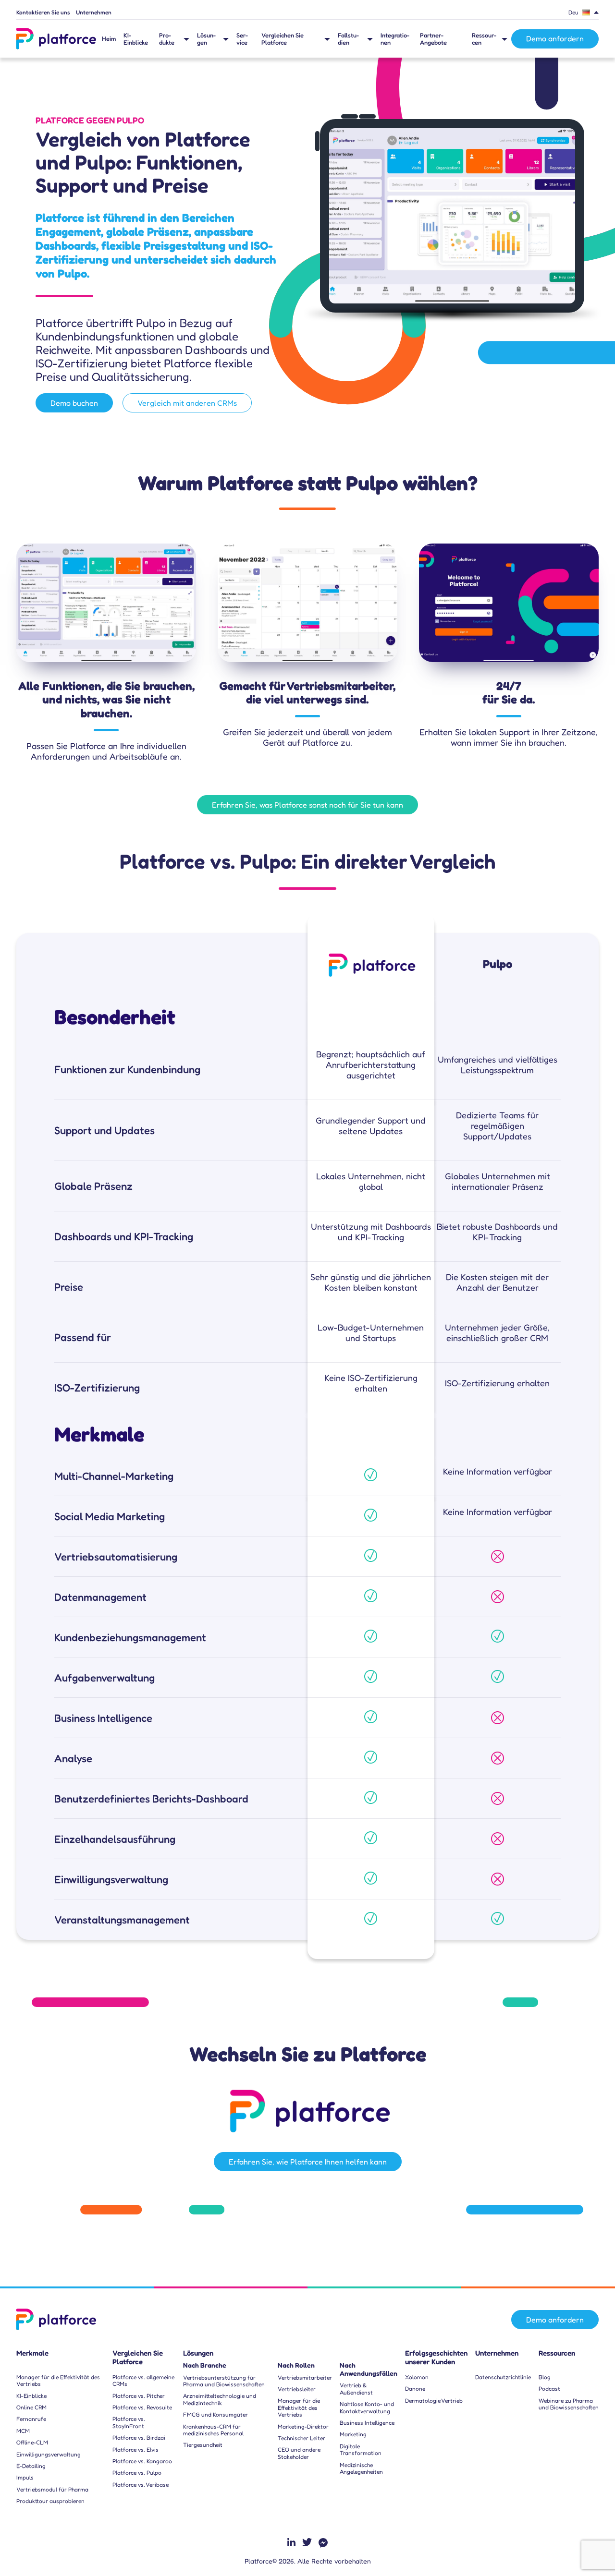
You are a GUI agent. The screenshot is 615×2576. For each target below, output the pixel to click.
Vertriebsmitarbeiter (305, 2378)
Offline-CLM (32, 2443)
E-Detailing (31, 2466)
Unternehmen (94, 12)
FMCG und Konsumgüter (215, 2415)
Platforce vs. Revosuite (142, 2407)
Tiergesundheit (203, 2445)
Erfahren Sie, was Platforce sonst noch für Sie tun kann (307, 805)
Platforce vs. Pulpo (137, 2473)
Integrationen (395, 39)
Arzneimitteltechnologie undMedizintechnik (220, 2399)
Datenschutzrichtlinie (503, 2377)
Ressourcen (484, 39)
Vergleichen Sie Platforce (283, 39)
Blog (545, 2377)
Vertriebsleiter (297, 2389)
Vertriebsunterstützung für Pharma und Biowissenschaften (224, 2381)
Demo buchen (74, 403)
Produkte (167, 39)
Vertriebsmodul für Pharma (52, 2490)
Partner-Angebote (433, 39)
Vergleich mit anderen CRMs (187, 403)
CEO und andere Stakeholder (299, 2453)
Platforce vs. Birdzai (139, 2438)
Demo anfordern (555, 38)
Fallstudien (348, 39)
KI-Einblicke (136, 39)
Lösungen (206, 39)
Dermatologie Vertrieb (434, 2401)
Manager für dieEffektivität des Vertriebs (299, 2408)
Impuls (25, 2478)
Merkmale (32, 2353)
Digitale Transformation (361, 2450)
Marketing (353, 2434)
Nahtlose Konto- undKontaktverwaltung (367, 2407)
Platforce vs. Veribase (141, 2485)
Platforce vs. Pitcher (139, 2396)
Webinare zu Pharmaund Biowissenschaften (569, 2404)
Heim (109, 39)
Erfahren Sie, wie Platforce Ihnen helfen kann (308, 2162)
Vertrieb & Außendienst (356, 2389)
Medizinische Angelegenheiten (361, 2468)
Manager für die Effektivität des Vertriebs (58, 2381)
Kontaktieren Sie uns (43, 12)
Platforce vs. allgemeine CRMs (143, 2381)
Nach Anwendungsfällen (369, 2369)
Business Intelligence (367, 2423)
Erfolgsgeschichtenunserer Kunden (436, 2358)
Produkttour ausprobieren (50, 2501)
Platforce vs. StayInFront (129, 2422)
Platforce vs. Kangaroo (142, 2461)
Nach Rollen (296, 2365)
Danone (415, 2389)
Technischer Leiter (301, 2438)
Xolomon (417, 2377)
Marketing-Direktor (303, 2427)
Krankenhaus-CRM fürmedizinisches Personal (213, 2430)
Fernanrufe (31, 2419)
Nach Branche (205, 2365)
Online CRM (31, 2407)
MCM (23, 2431)
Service (242, 39)
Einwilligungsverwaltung (49, 2455)
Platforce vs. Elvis (135, 2450)
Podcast (549, 2389)
